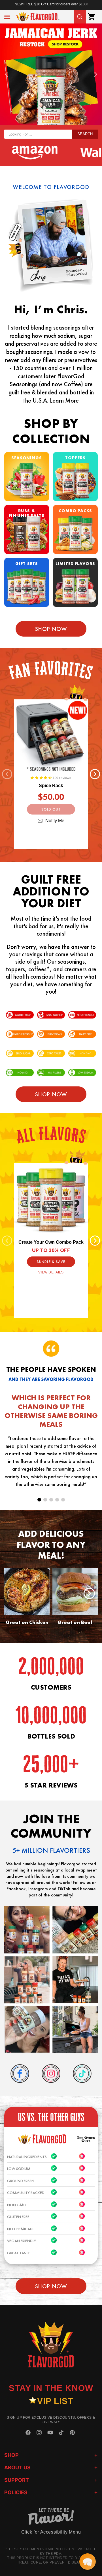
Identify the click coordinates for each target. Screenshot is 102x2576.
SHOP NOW (51, 1094)
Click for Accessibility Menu (51, 2532)
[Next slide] (96, 74)
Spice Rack (51, 786)
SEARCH (85, 134)
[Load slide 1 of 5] (39, 1500)
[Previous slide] (6, 74)
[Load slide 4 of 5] (57, 1500)
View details (51, 1272)
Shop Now (51, 629)
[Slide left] (7, 774)
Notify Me (55, 821)
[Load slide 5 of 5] (63, 1500)
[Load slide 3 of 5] (51, 1500)
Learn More (64, 400)
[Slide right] (95, 774)
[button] (7, 17)
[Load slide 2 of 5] (45, 1500)
